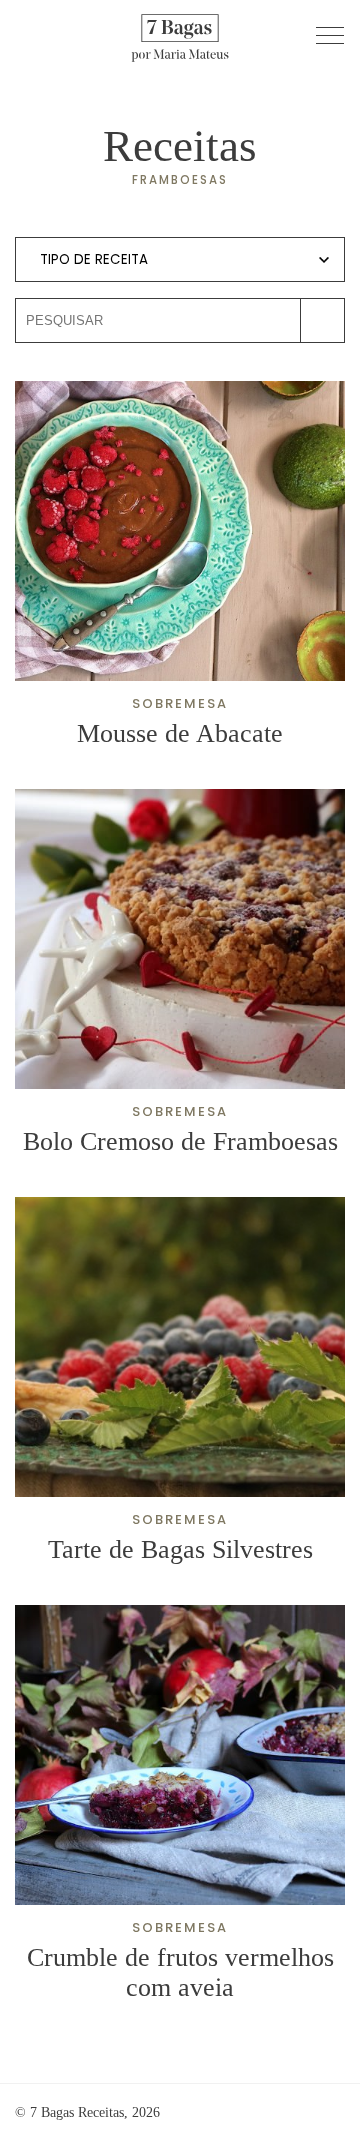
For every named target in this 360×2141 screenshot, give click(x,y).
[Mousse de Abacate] (180, 531)
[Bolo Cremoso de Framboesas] (180, 939)
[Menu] (330, 35)
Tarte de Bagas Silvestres (180, 1549)
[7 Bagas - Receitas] (180, 36)
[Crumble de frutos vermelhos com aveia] (180, 1755)
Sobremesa (180, 703)
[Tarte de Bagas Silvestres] (180, 1347)
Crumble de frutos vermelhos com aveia (180, 1972)
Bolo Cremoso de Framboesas (180, 1141)
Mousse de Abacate (180, 733)
